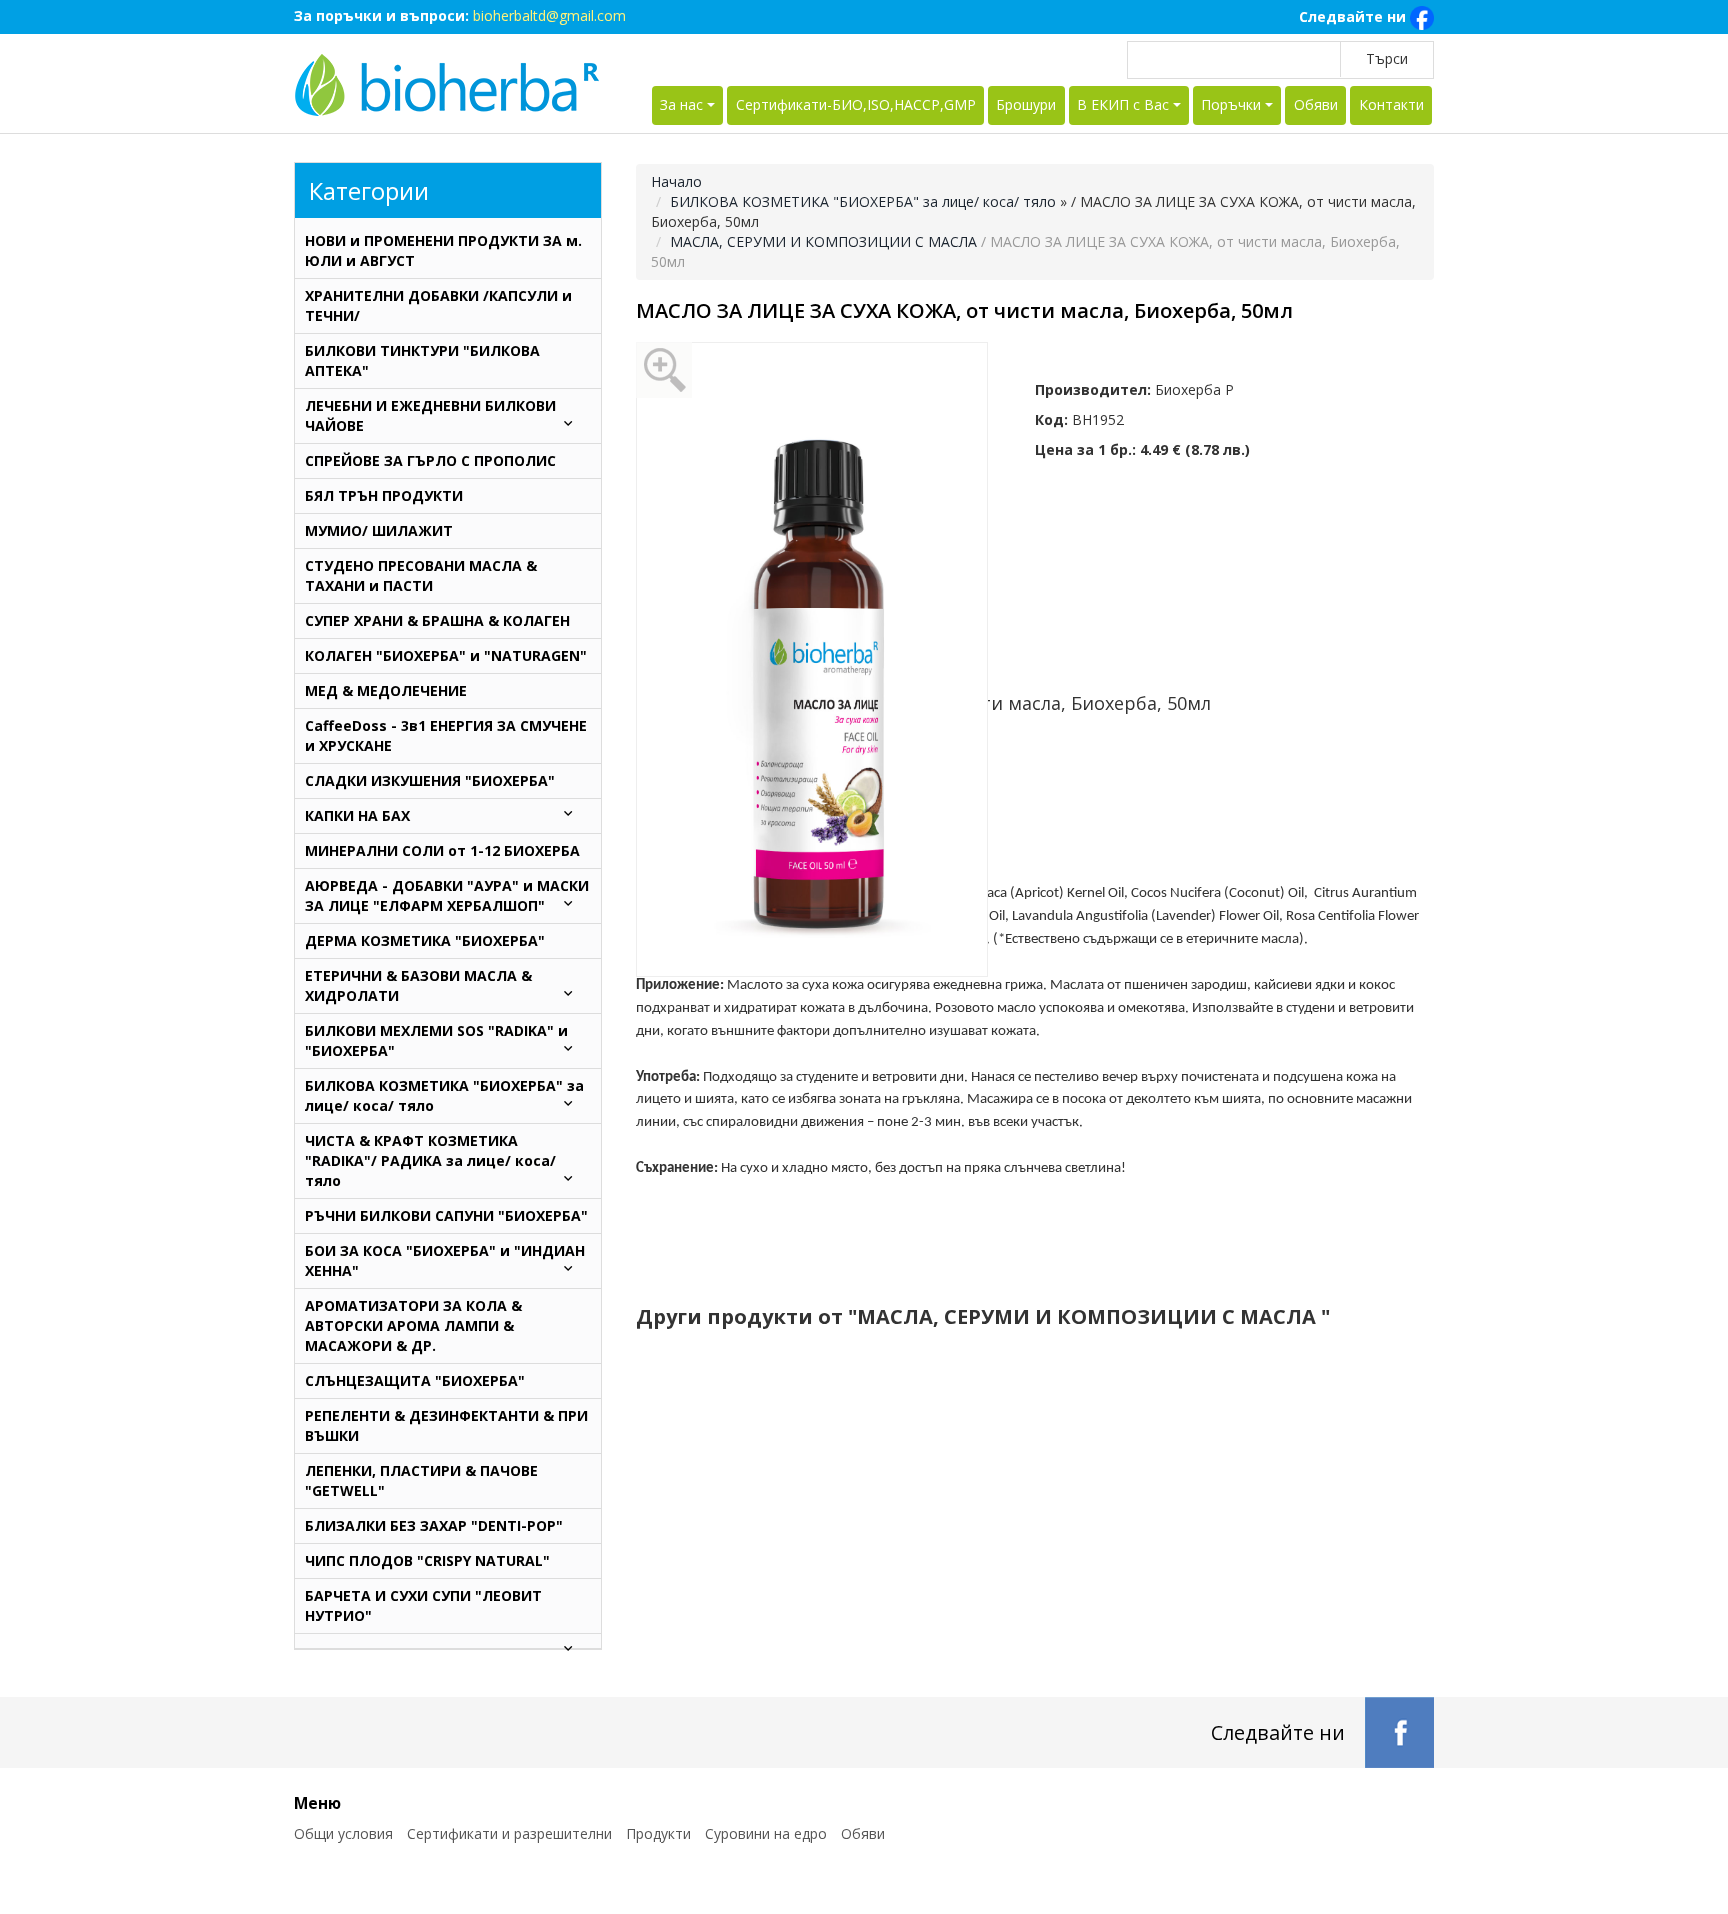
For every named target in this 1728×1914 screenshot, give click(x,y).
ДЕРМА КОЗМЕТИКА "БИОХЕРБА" (425, 940)
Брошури (1026, 104)
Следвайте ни (1354, 16)
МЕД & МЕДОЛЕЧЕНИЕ (386, 690)
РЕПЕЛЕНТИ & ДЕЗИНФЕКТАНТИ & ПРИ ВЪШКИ (446, 1425)
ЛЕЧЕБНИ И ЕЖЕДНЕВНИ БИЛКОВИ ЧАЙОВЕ (430, 415)
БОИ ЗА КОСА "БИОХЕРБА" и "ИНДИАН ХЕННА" (445, 1260)
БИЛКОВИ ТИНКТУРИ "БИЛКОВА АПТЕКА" (422, 360)
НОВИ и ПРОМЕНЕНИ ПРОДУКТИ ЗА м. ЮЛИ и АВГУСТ (443, 250)
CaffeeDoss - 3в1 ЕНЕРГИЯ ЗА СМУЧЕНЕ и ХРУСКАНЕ (446, 735)
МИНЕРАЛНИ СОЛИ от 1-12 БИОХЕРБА (442, 850)
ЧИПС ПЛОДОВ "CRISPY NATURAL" (427, 1560)
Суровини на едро (766, 1833)
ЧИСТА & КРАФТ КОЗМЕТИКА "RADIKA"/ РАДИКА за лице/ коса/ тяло (430, 1160)
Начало (676, 181)
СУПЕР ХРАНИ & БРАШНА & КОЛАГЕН (437, 620)
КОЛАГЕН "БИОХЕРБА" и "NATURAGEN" (446, 655)
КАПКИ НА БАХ (357, 815)
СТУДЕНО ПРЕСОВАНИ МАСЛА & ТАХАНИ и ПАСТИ (421, 575)
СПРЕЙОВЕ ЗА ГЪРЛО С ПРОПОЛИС (430, 460)
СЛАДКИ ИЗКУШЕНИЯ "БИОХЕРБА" (430, 780)
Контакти (1391, 104)
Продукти (658, 1833)
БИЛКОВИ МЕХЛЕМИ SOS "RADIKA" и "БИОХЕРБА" (436, 1040)
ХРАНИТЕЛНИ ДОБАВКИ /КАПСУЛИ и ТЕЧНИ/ (438, 305)
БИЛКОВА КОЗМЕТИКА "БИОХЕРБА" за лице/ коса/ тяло (865, 201)
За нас (681, 104)
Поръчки (1231, 104)
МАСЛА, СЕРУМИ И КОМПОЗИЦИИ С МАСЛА (825, 241)
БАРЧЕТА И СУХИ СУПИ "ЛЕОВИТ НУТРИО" (423, 1605)
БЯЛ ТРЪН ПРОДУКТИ (384, 495)
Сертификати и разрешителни (509, 1833)
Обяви (1316, 104)
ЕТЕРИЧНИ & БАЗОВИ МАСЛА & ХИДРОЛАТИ (418, 985)
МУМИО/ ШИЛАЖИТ (379, 530)
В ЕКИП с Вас (1123, 104)
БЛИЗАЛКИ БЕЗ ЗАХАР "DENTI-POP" (434, 1525)
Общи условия (343, 1833)
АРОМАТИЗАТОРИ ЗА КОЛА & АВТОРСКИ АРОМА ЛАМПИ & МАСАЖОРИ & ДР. (413, 1325)
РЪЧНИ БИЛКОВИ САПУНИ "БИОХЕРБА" (446, 1215)
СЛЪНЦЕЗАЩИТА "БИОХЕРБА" (415, 1380)
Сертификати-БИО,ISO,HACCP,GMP (856, 104)
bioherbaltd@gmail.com (549, 15)
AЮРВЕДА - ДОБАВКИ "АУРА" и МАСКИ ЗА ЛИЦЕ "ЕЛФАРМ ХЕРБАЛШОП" (447, 895)
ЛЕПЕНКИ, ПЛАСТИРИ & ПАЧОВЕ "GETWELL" (421, 1480)
